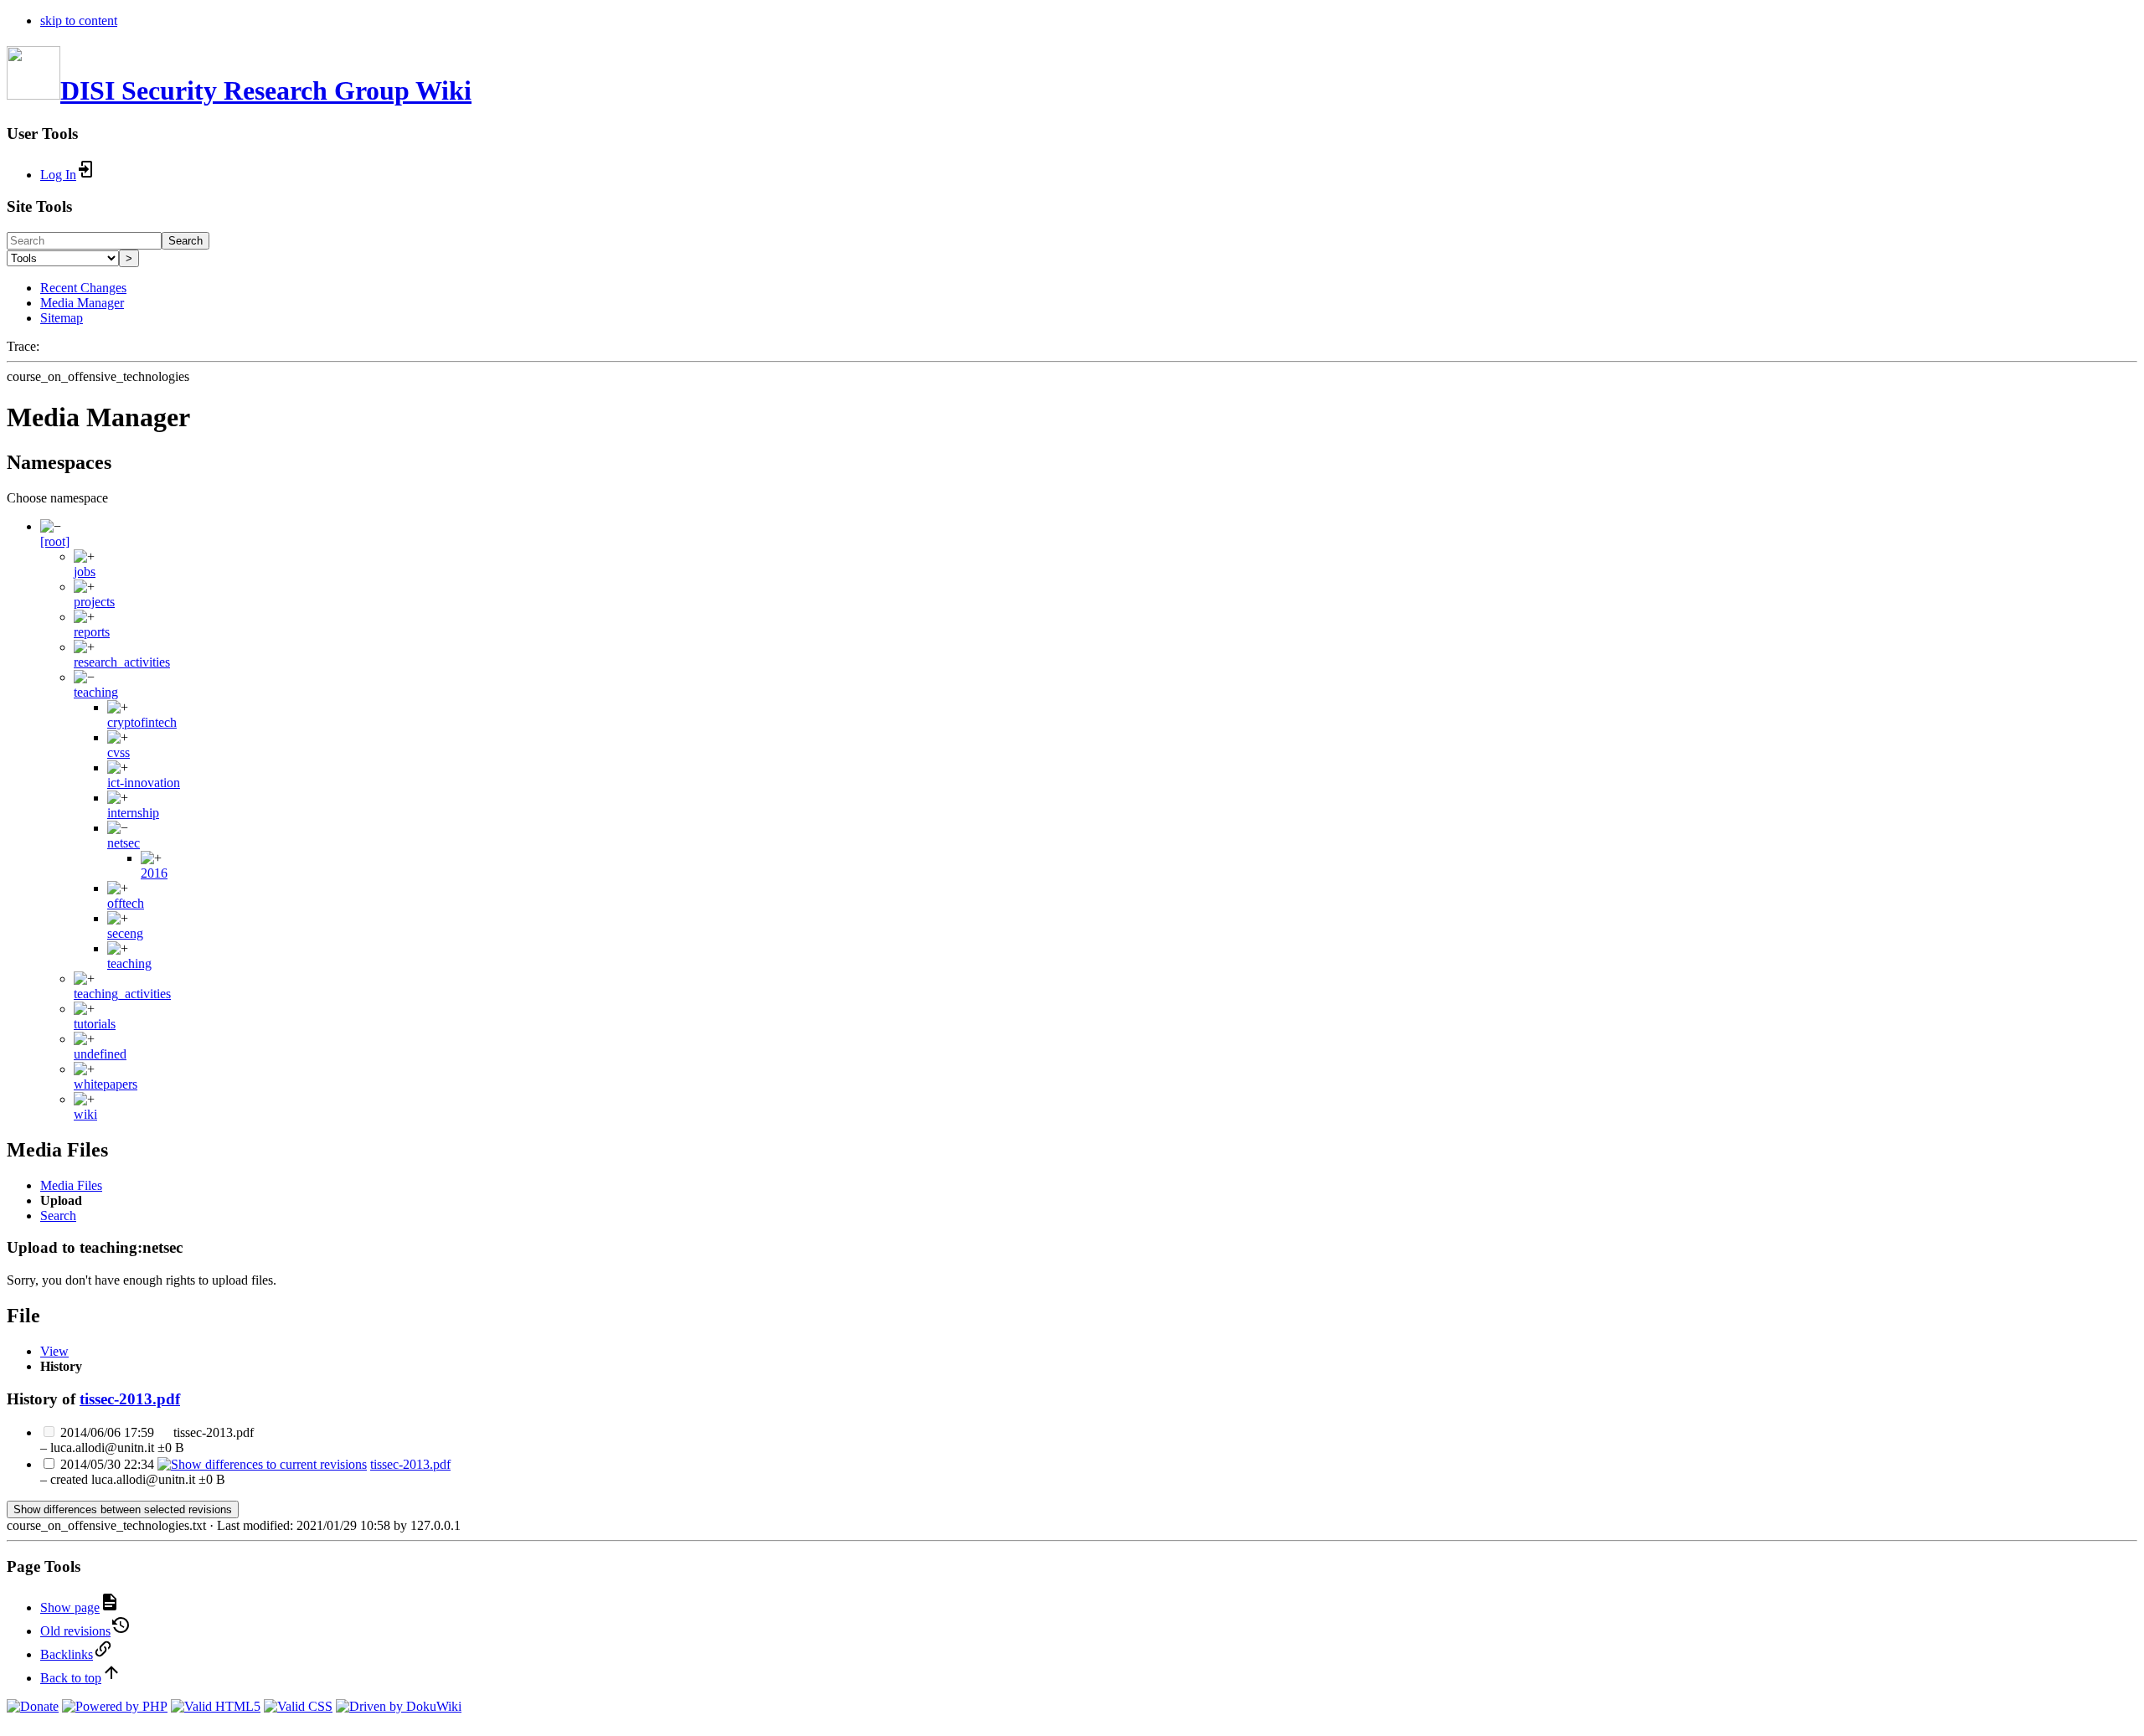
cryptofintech (142, 722)
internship (133, 813)
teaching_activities (122, 994)
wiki (85, 1114)
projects (94, 602)
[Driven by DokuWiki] (399, 1706)
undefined (100, 1054)
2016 (154, 873)
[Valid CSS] (298, 1706)
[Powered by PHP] (115, 1706)
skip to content (79, 21)
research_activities (122, 662)
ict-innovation (144, 783)
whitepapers (106, 1084)
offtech (126, 903)
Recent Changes (83, 288)
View (54, 1351)
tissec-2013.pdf (130, 1399)
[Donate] (33, 1706)
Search (186, 241)
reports (92, 632)
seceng (125, 933)
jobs (85, 572)
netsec (124, 843)
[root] (55, 541)
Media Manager (82, 303)
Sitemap (62, 318)
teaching (96, 692)
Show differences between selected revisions (123, 1509)
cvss (119, 752)
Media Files (71, 1185)
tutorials (95, 1024)
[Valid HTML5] (216, 1706)
